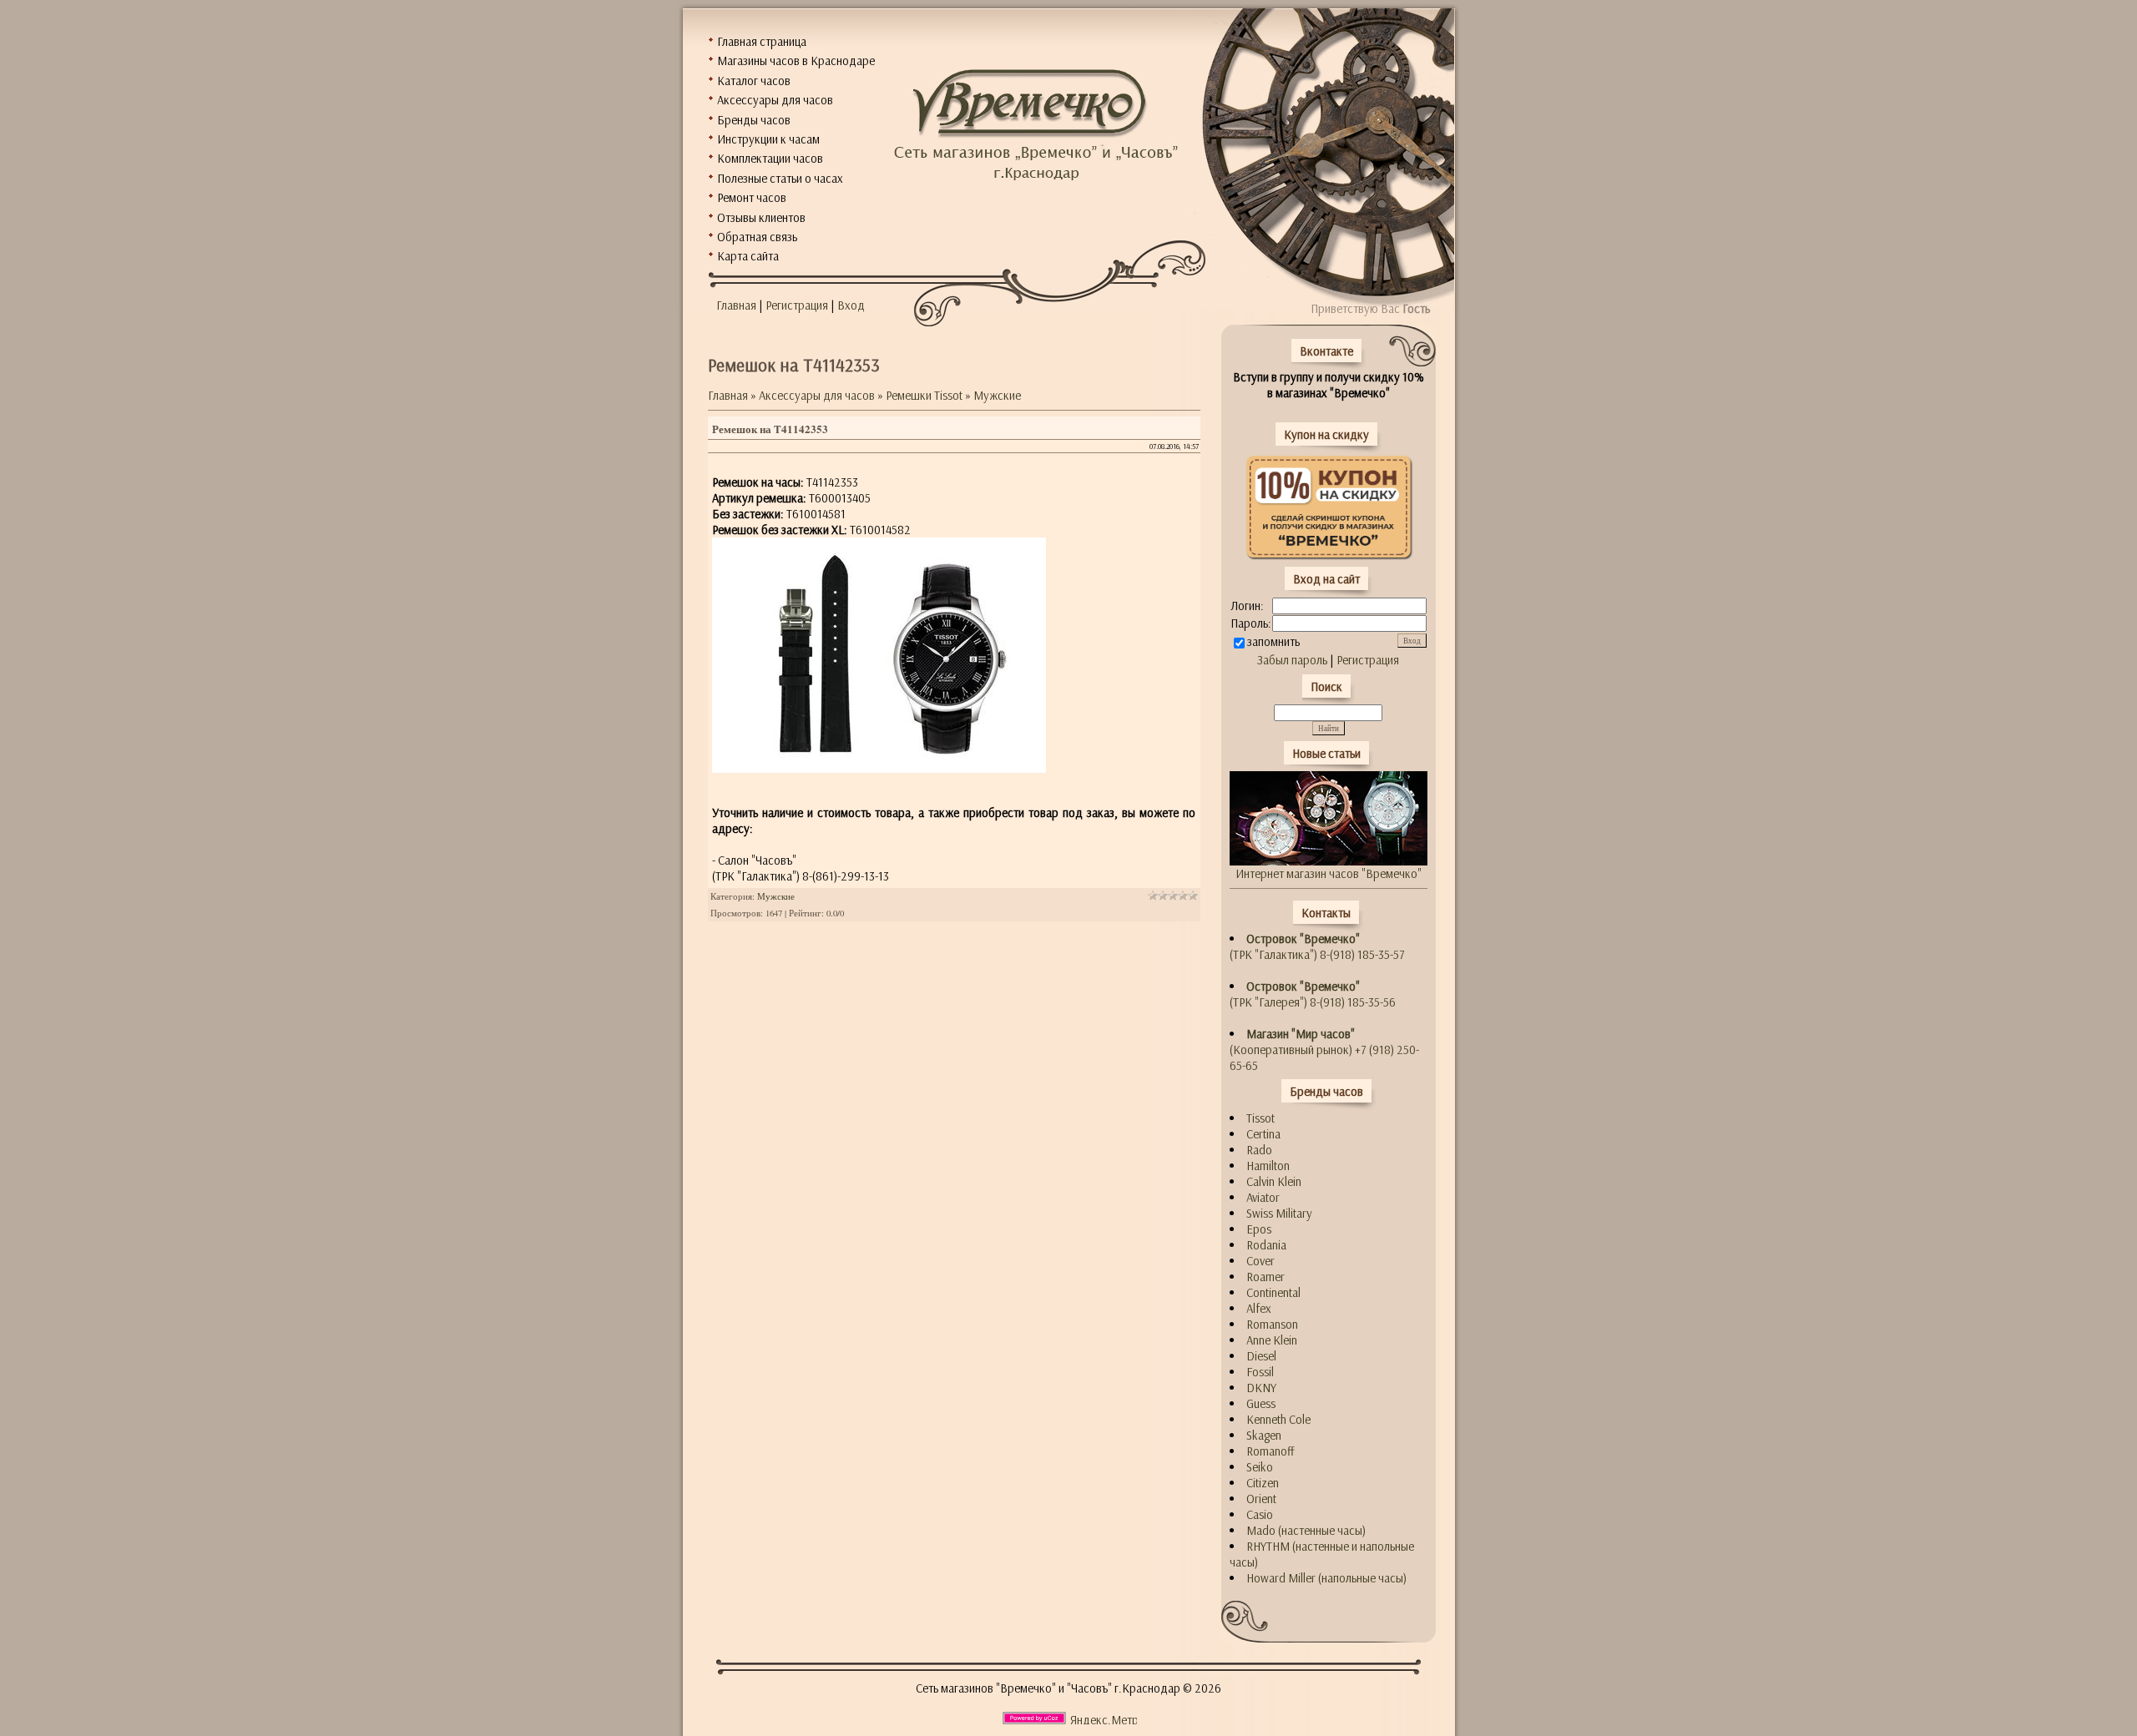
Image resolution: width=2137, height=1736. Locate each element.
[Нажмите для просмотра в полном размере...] (879, 768)
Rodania (1266, 1245)
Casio (1260, 1514)
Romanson (1272, 1324)
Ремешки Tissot (924, 395)
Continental (1273, 1292)
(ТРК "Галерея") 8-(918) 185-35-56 (1313, 994)
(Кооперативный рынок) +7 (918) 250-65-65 (1324, 1050)
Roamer (1266, 1277)
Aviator (1263, 1197)
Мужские (997, 395)
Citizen (1263, 1483)
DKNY (1261, 1388)
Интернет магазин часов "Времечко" (1329, 873)
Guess (1261, 1403)
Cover (1260, 1261)
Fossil (1260, 1372)
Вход (851, 305)
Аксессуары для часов (817, 395)
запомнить (1273, 641)
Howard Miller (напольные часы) (1326, 1578)
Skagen (1264, 1435)
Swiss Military (1279, 1213)
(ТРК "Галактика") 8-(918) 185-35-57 (1317, 946)
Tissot (1260, 1118)
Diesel (1261, 1356)
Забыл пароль (1292, 660)
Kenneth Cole (1278, 1419)
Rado (1259, 1150)
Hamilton (1268, 1166)
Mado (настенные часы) (1306, 1530)
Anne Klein (1272, 1340)
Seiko (1260, 1467)
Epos (1259, 1229)
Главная (736, 305)
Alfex (1259, 1308)
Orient (1261, 1499)
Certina (1263, 1134)
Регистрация (797, 305)
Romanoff (1271, 1451)
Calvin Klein (1274, 1181)
